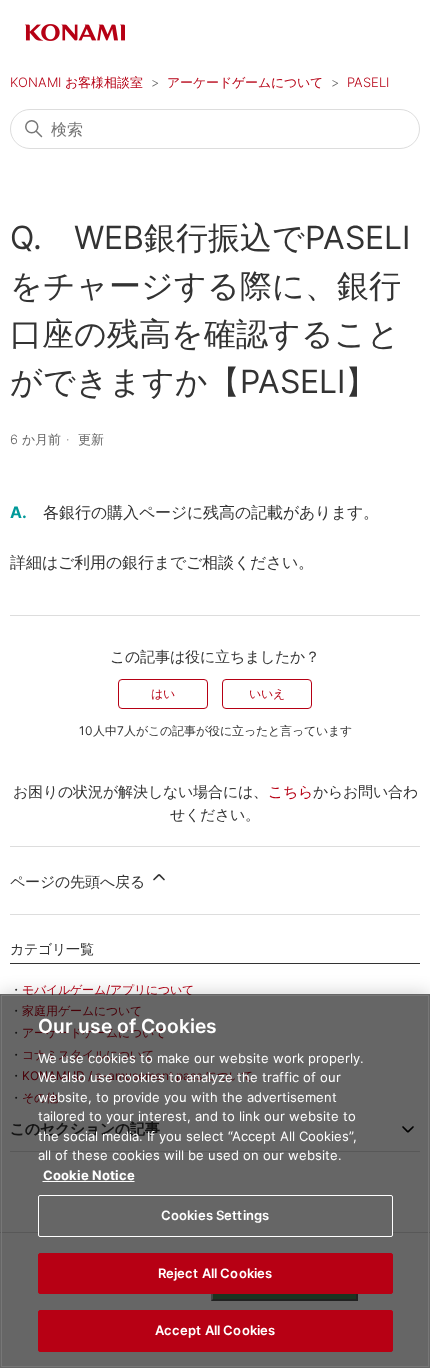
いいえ (267, 693)
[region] (215, 1181)
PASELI (368, 82)
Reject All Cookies (215, 1273)
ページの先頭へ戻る (79, 881)
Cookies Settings (215, 1215)
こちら (290, 791)
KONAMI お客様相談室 (76, 82)
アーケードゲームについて (245, 82)
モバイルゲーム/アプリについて (108, 989)
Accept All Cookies (215, 1330)
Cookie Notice (89, 1175)
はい (163, 693)
